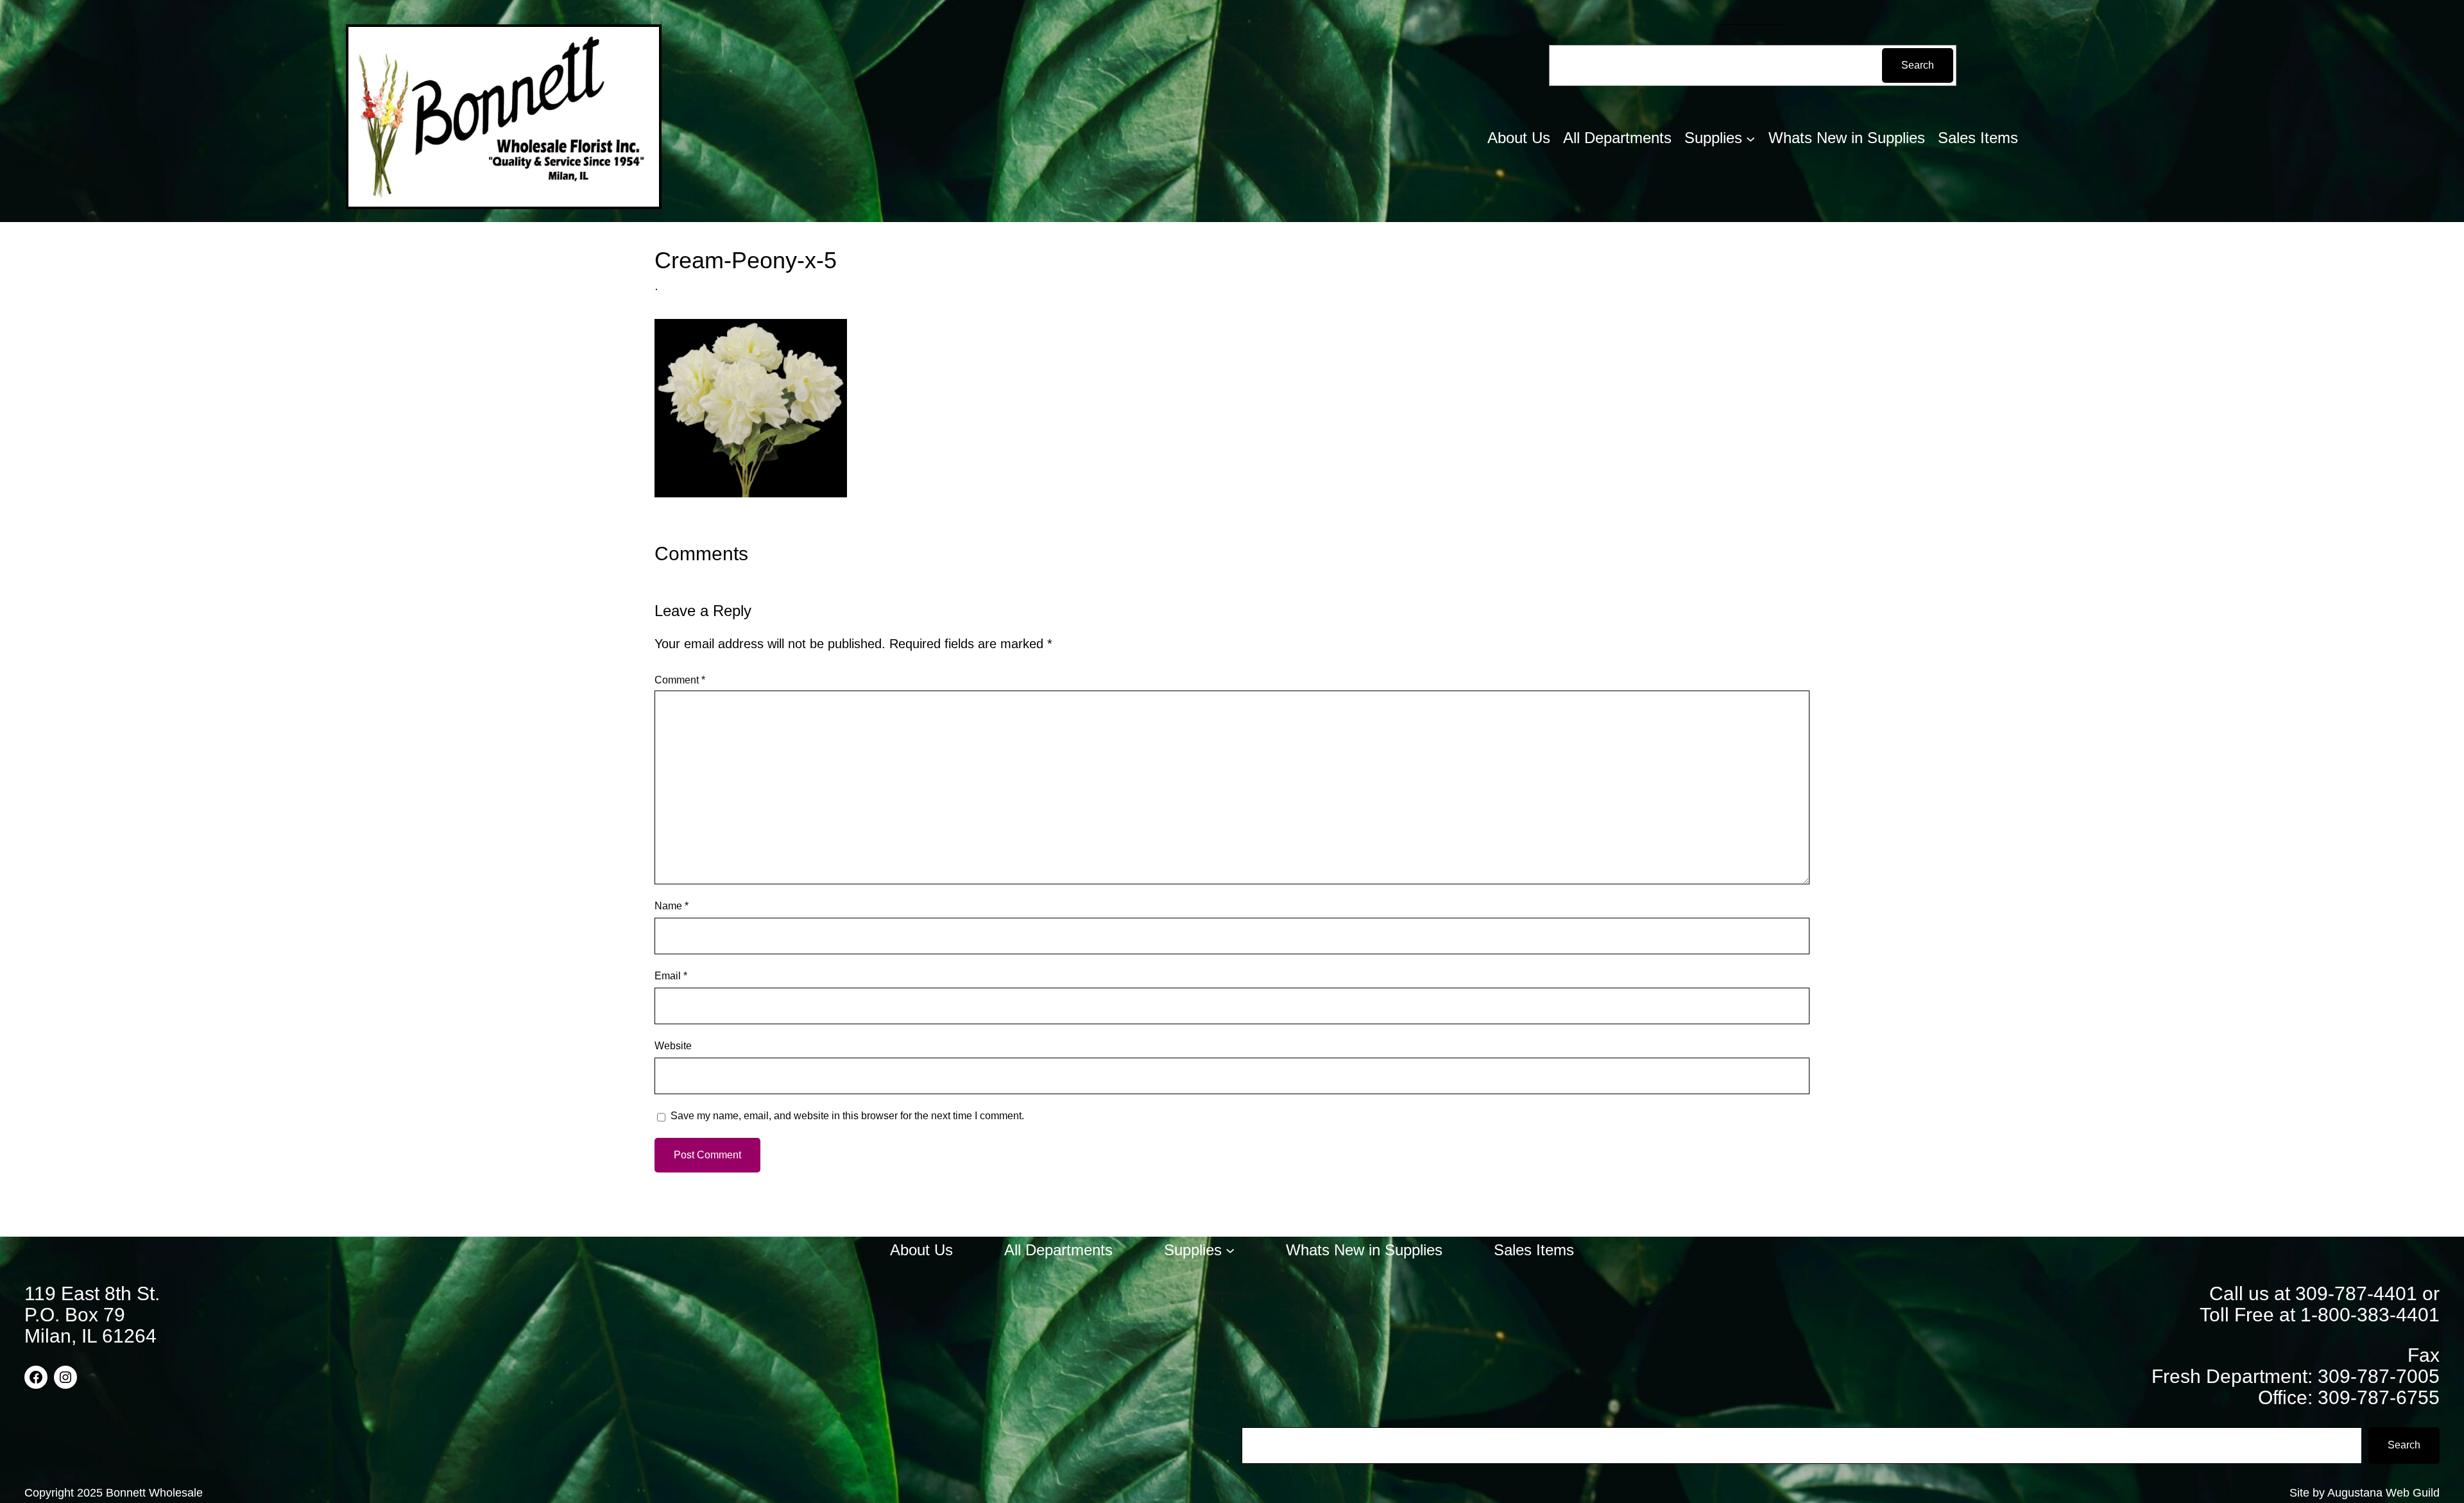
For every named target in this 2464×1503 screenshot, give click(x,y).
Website (673, 1046)
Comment (680, 680)
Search (1918, 65)
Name (672, 906)
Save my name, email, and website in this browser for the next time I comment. (847, 1116)
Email (671, 976)
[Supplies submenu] (1750, 138)
